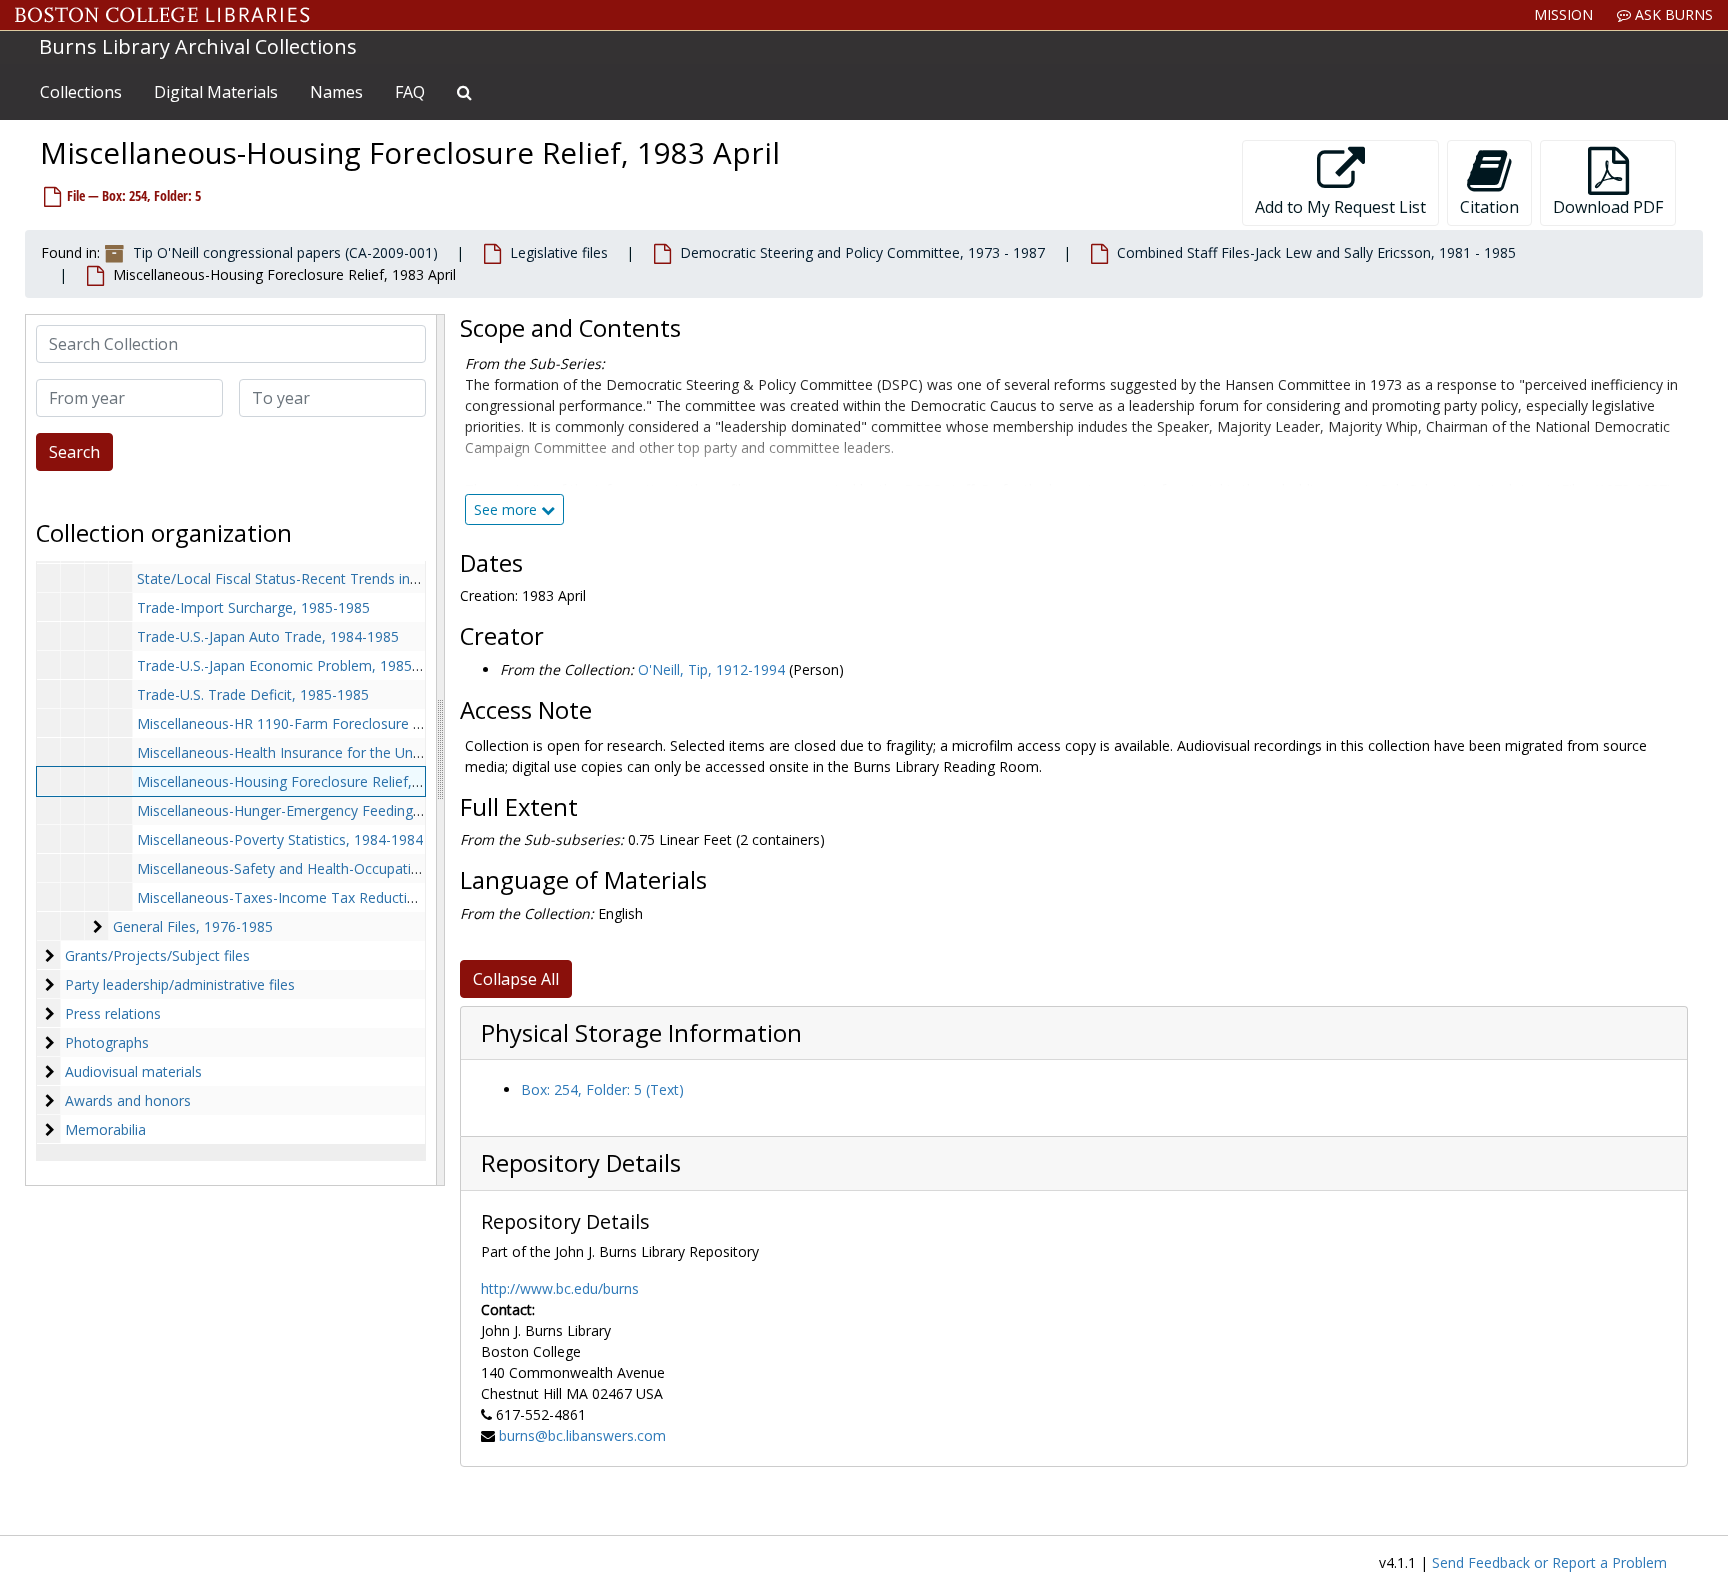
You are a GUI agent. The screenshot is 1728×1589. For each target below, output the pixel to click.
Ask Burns (1672, 14)
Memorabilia (105, 1129)
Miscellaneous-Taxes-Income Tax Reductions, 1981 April (320, 897)
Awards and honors (128, 1100)
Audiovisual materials (133, 1071)
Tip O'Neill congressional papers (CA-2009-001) (285, 252)
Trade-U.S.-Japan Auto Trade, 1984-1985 (268, 636)
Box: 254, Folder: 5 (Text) (602, 1089)
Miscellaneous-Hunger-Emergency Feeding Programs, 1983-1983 (347, 810)
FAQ (410, 92)
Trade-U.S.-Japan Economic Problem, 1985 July (287, 665)
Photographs (107, 1042)
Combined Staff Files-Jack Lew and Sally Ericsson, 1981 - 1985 (1316, 252)
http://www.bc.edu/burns (560, 1288)
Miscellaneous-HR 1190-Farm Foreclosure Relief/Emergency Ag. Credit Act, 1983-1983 (415, 723)
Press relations (113, 1013)
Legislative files (559, 252)
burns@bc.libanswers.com (582, 1435)
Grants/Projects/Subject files (157, 955)
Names (336, 92)
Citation (1489, 207)
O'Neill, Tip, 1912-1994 (711, 669)
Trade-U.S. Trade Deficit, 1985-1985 (253, 694)
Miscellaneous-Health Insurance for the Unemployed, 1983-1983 (345, 752)
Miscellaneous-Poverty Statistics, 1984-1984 (280, 839)
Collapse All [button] (516, 979)
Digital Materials (216, 92)
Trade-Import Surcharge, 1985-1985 (253, 607)
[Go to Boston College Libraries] (162, 15)
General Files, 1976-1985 (193, 926)
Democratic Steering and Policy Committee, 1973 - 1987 (862, 252)
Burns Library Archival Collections (198, 46)
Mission (1563, 14)
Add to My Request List (1340, 207)
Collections (81, 92)
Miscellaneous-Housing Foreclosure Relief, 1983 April (308, 781)
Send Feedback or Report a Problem (1549, 1562)
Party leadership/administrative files (180, 984)
